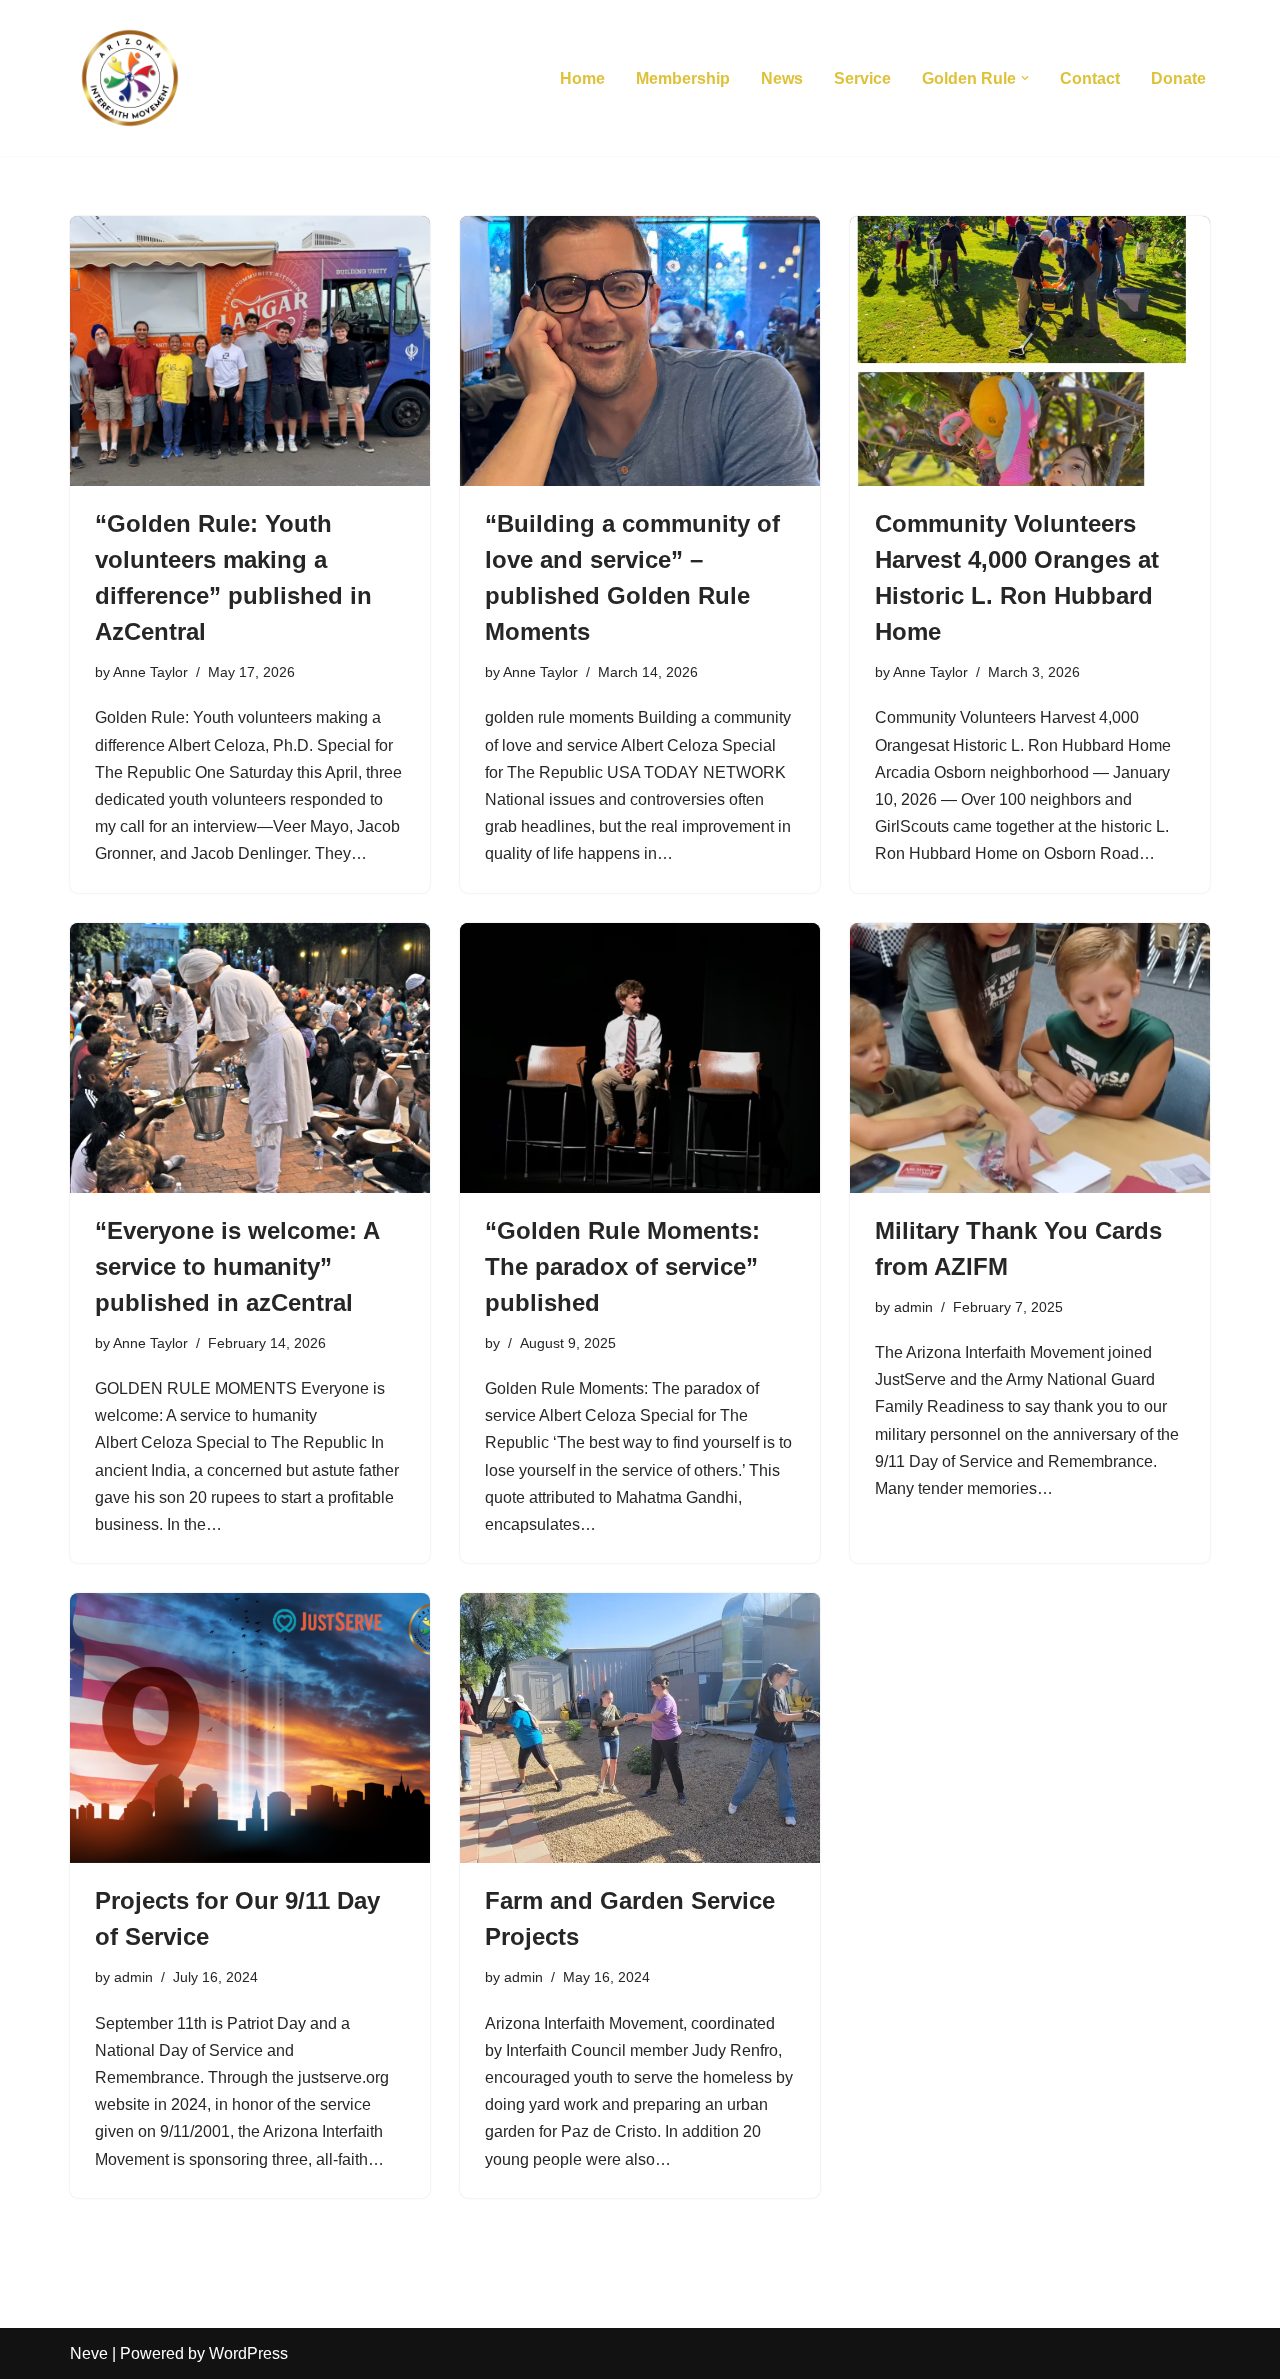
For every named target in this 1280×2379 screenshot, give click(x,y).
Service (862, 78)
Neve (89, 2353)
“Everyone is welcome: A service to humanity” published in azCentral (237, 1266)
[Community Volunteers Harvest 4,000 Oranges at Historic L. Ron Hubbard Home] (1030, 351)
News (782, 78)
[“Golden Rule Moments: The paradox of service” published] (640, 1058)
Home (582, 78)
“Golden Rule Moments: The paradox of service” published (622, 1266)
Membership (683, 78)
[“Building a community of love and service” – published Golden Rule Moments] (640, 351)
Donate (1178, 78)
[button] (1025, 78)
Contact (1090, 78)
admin (913, 1307)
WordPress (248, 2353)
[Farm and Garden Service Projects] (640, 1728)
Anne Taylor (150, 672)
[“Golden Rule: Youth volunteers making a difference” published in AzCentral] (250, 351)
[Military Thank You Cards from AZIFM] (1030, 1058)
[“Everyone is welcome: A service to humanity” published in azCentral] (250, 1058)
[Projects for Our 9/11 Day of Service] (250, 1728)
